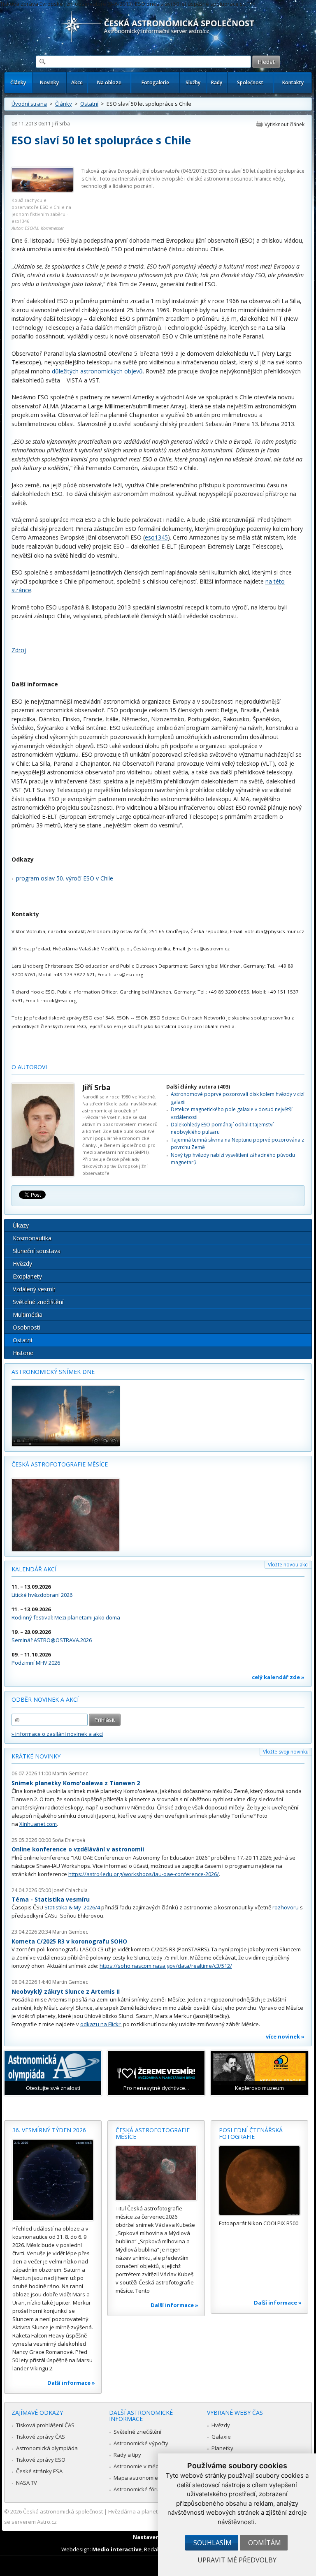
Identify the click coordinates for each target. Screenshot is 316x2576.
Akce (77, 82)
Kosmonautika (32, 1238)
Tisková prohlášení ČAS (45, 2425)
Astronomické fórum (139, 2489)
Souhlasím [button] (213, 2543)
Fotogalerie (155, 82)
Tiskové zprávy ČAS (41, 2437)
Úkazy (21, 1225)
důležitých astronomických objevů (97, 371)
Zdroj (19, 650)
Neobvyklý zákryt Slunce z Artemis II (66, 1991)
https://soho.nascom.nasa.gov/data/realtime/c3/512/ (166, 1966)
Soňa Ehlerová (69, 1840)
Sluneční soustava (37, 1251)
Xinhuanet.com (38, 1824)
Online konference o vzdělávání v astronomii (78, 1849)
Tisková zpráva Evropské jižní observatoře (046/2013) (144, 171)
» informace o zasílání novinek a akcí (57, 1734)
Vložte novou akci (288, 1565)
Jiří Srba (61, 124)
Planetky (222, 2448)
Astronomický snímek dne (53, 1372)
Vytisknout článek (285, 124)
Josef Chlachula (70, 1890)
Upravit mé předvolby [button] (237, 2560)
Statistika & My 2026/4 (72, 1907)
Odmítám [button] (265, 2543)
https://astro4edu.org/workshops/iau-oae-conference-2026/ (144, 1874)
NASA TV (27, 2483)
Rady (217, 82)
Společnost (250, 82)
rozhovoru (286, 1907)
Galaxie (221, 2437)
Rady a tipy (127, 2455)
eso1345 (156, 537)
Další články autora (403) (198, 1087)
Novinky (49, 82)
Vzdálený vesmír (34, 1289)
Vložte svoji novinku (286, 1752)
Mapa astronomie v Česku (146, 2478)
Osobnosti (27, 1327)
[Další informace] (53, 2180)
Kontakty (293, 82)
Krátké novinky (36, 1756)
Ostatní (89, 104)
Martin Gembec (70, 1773)
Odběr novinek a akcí (45, 1699)
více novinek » (285, 2036)
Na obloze (109, 82)
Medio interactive (117, 2549)
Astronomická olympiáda (47, 2448)
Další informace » (71, 2383)
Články (18, 82)
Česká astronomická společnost (63, 2511)
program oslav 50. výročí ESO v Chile (65, 878)
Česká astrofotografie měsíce (60, 1464)
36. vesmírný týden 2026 (49, 2130)
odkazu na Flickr (100, 2024)
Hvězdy (22, 1264)
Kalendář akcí (34, 1569)
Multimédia (28, 1315)
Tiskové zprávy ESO (41, 2460)
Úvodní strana (29, 104)
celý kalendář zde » (278, 1677)
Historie (23, 1353)
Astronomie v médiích (140, 2466)
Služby (193, 82)
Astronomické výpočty (141, 2443)
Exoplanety (27, 1276)
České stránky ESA (39, 2471)
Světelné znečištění (38, 1302)
